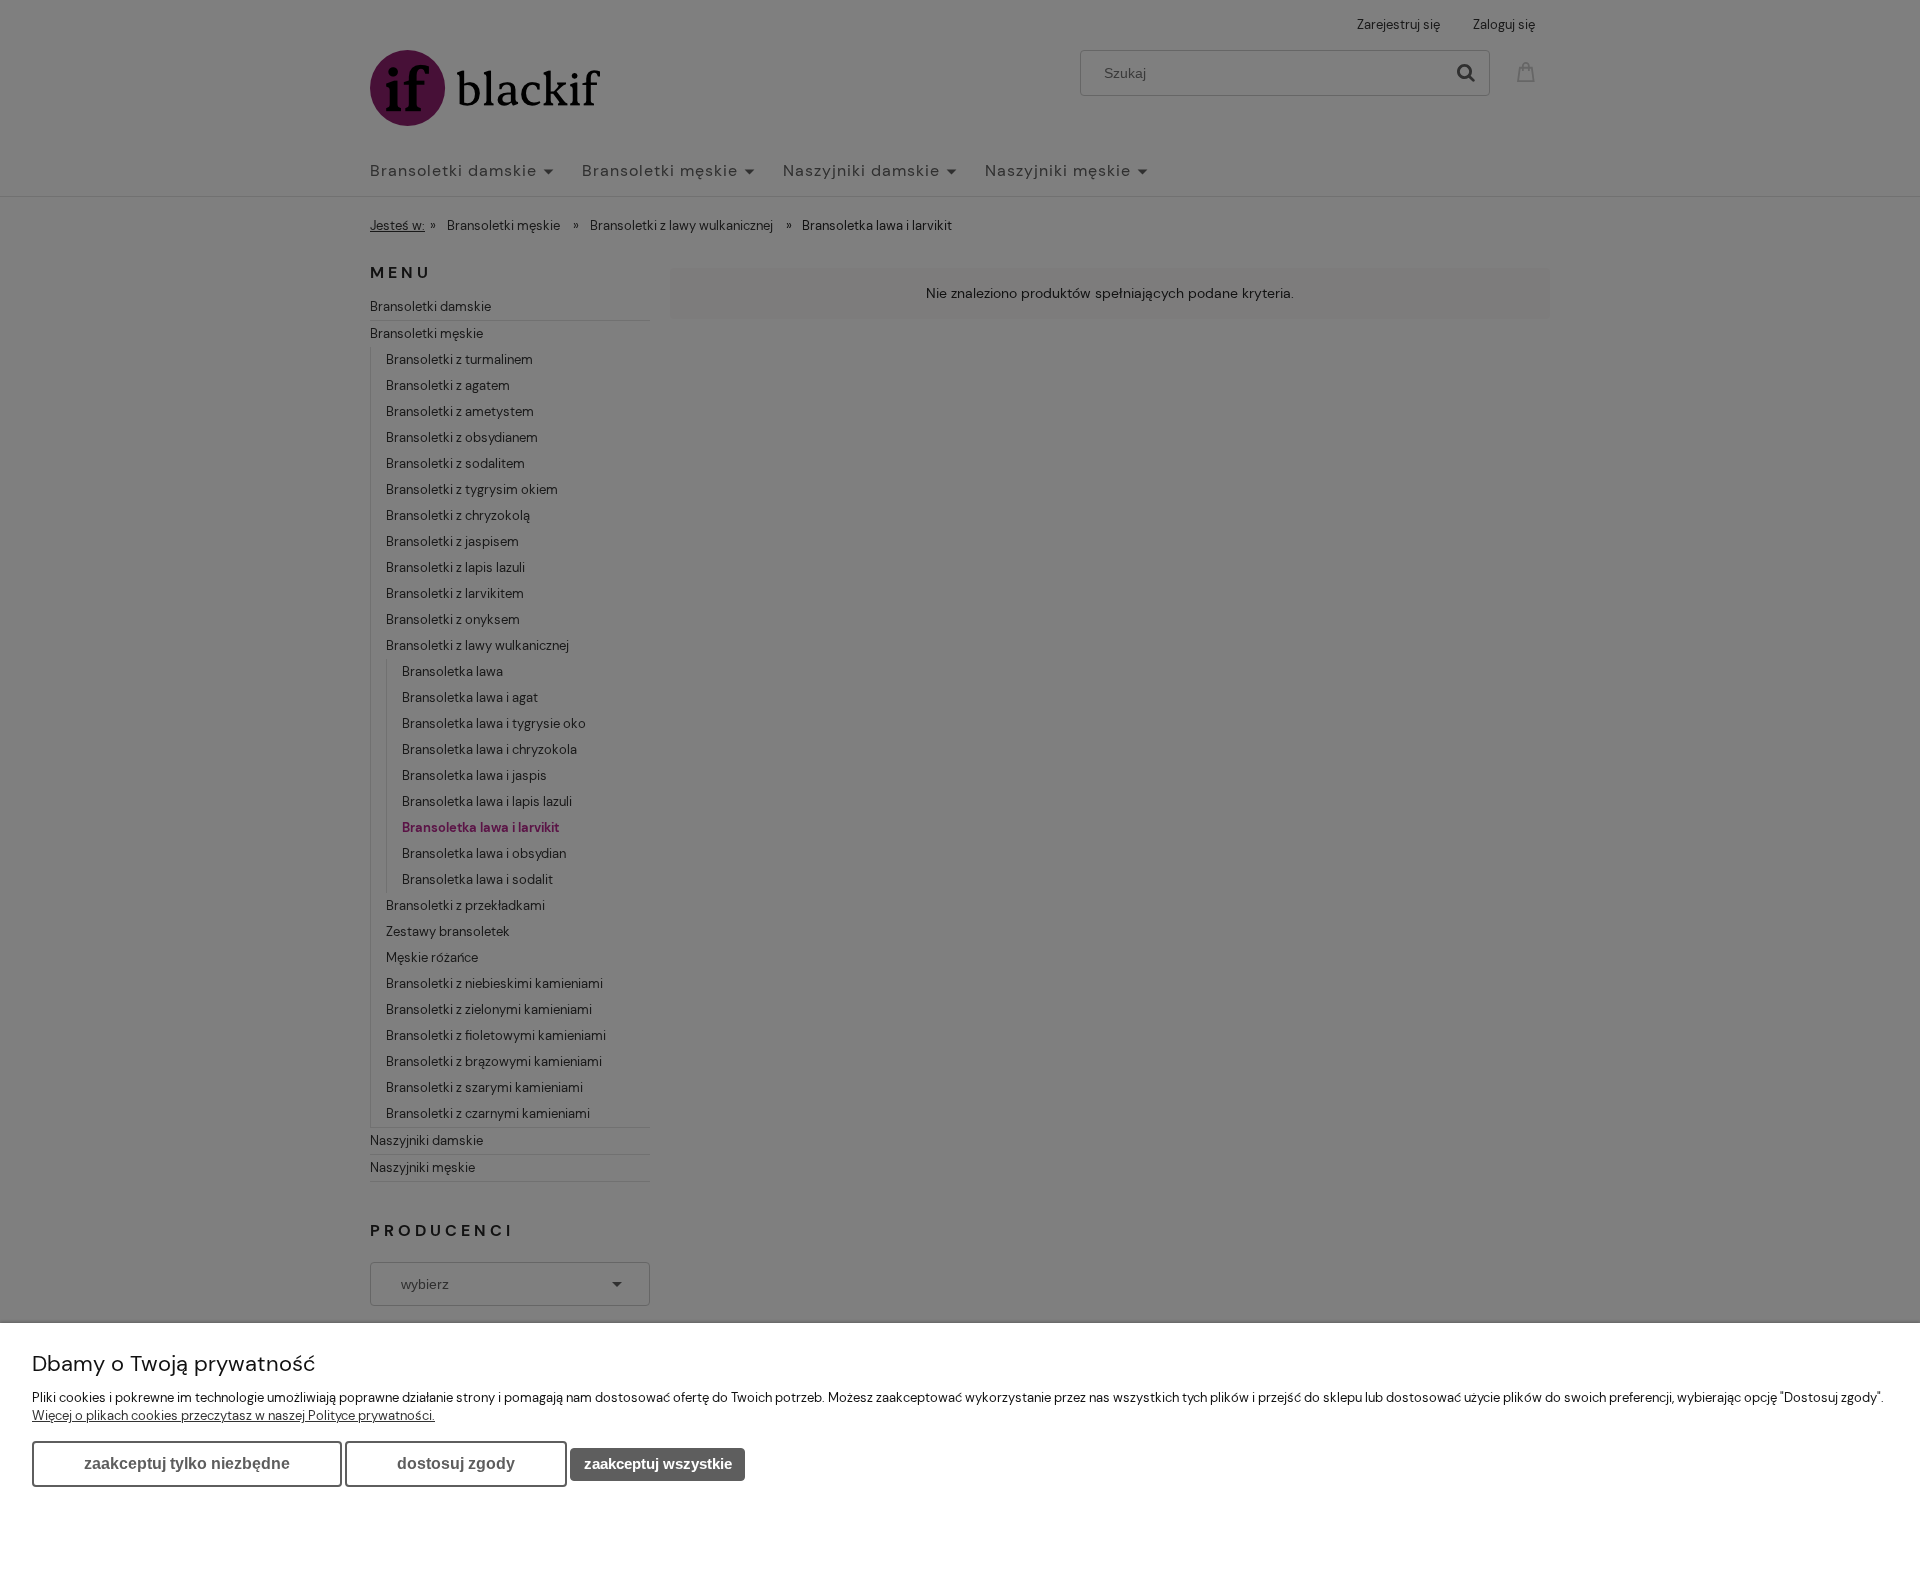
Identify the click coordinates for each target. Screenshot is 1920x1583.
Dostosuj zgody (456, 1463)
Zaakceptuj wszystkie (658, 1463)
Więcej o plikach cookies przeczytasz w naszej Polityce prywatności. (233, 1415)
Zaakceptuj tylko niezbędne (187, 1463)
